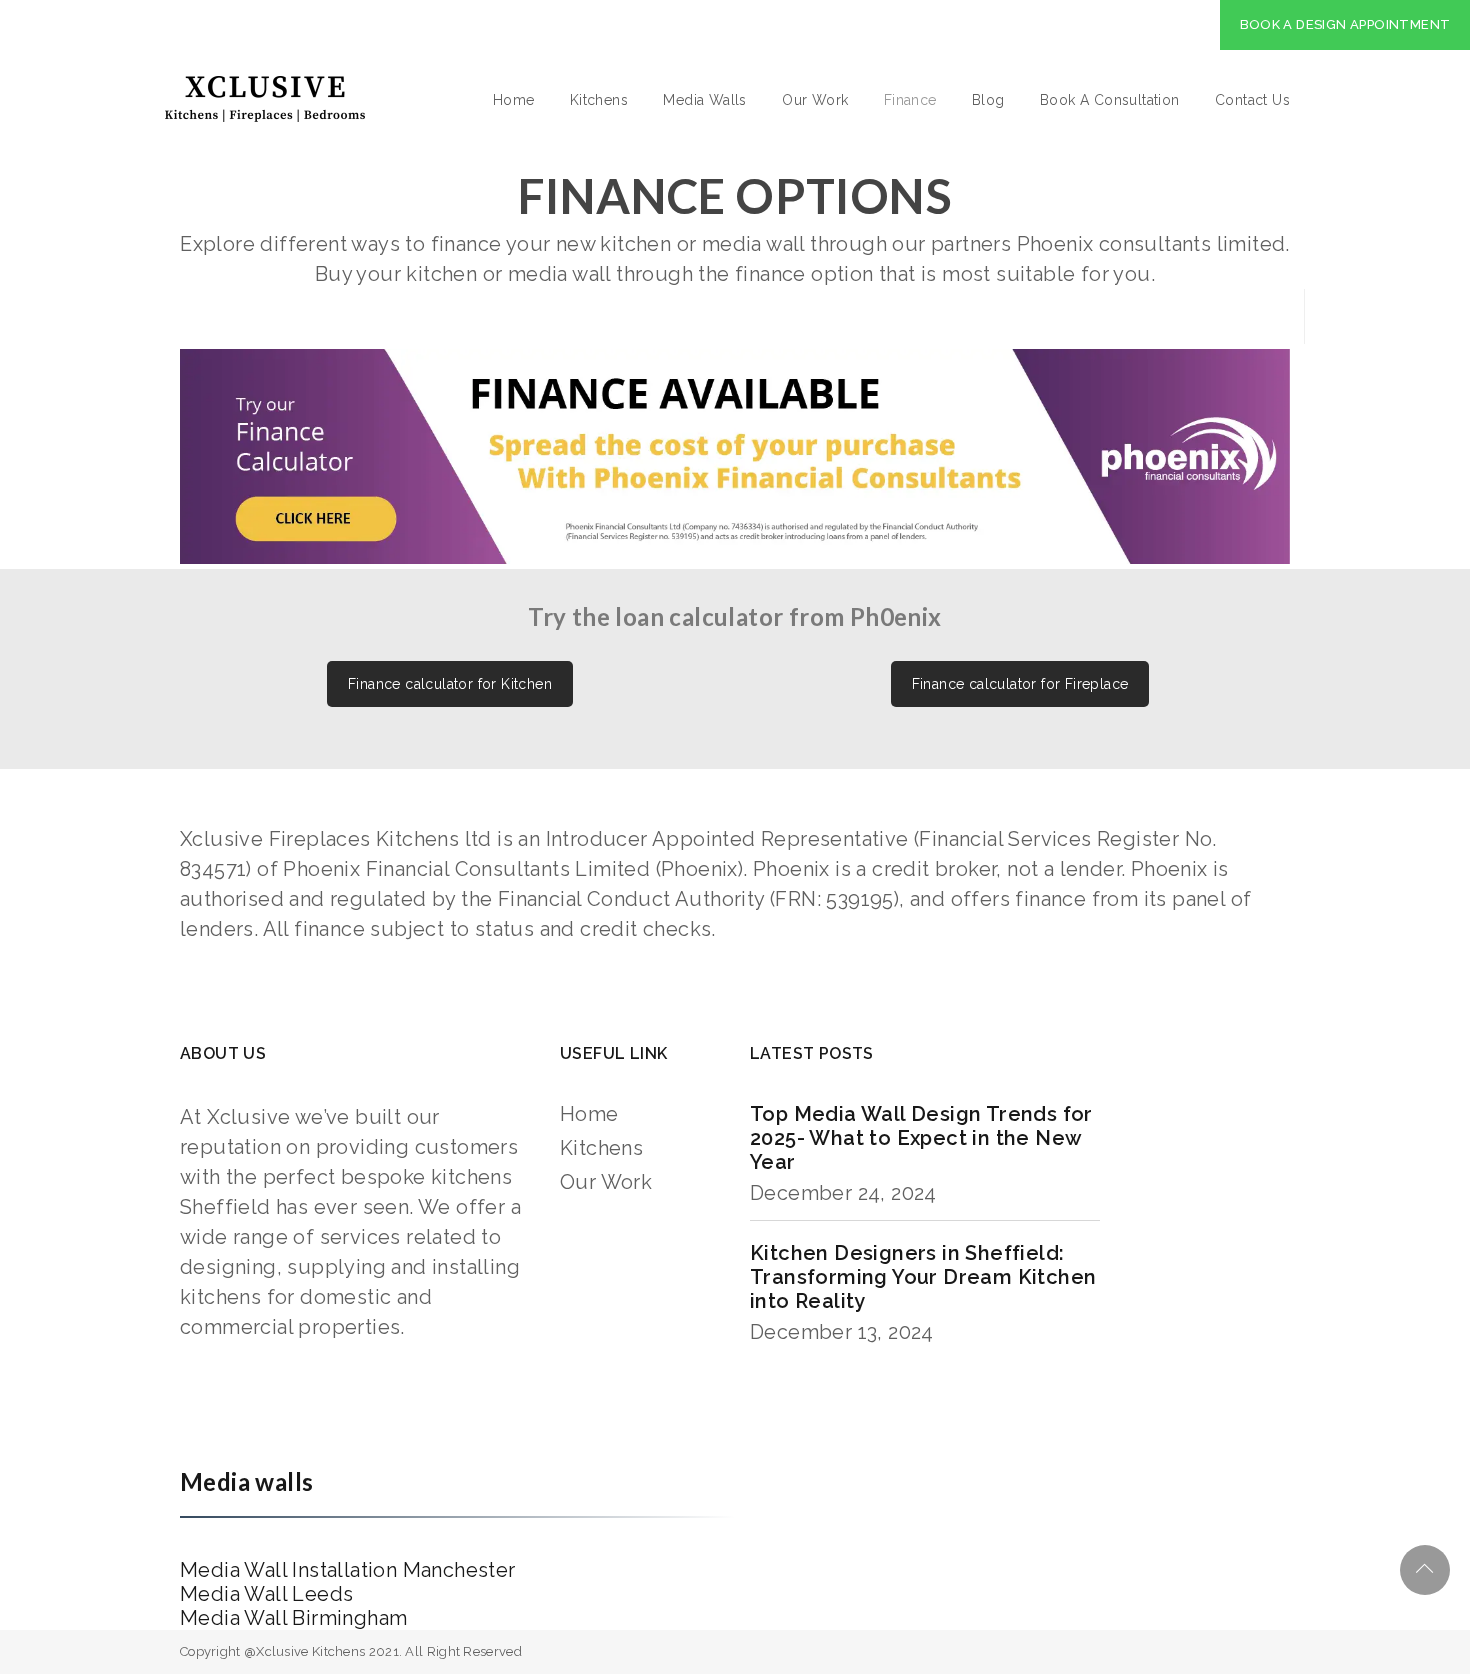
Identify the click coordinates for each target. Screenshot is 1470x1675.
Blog (988, 100)
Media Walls (704, 100)
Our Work (815, 100)
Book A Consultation (1110, 100)
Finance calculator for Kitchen (450, 684)
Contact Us (1252, 100)
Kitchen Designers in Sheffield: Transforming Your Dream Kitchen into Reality (923, 1277)
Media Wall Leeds (266, 1594)
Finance (910, 100)
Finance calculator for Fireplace (1020, 684)
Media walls (246, 1481)
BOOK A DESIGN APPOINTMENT (1345, 24)
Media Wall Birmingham (293, 1618)
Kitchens (599, 100)
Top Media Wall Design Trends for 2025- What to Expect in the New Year (921, 1138)
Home (514, 100)
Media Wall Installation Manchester (348, 1570)
